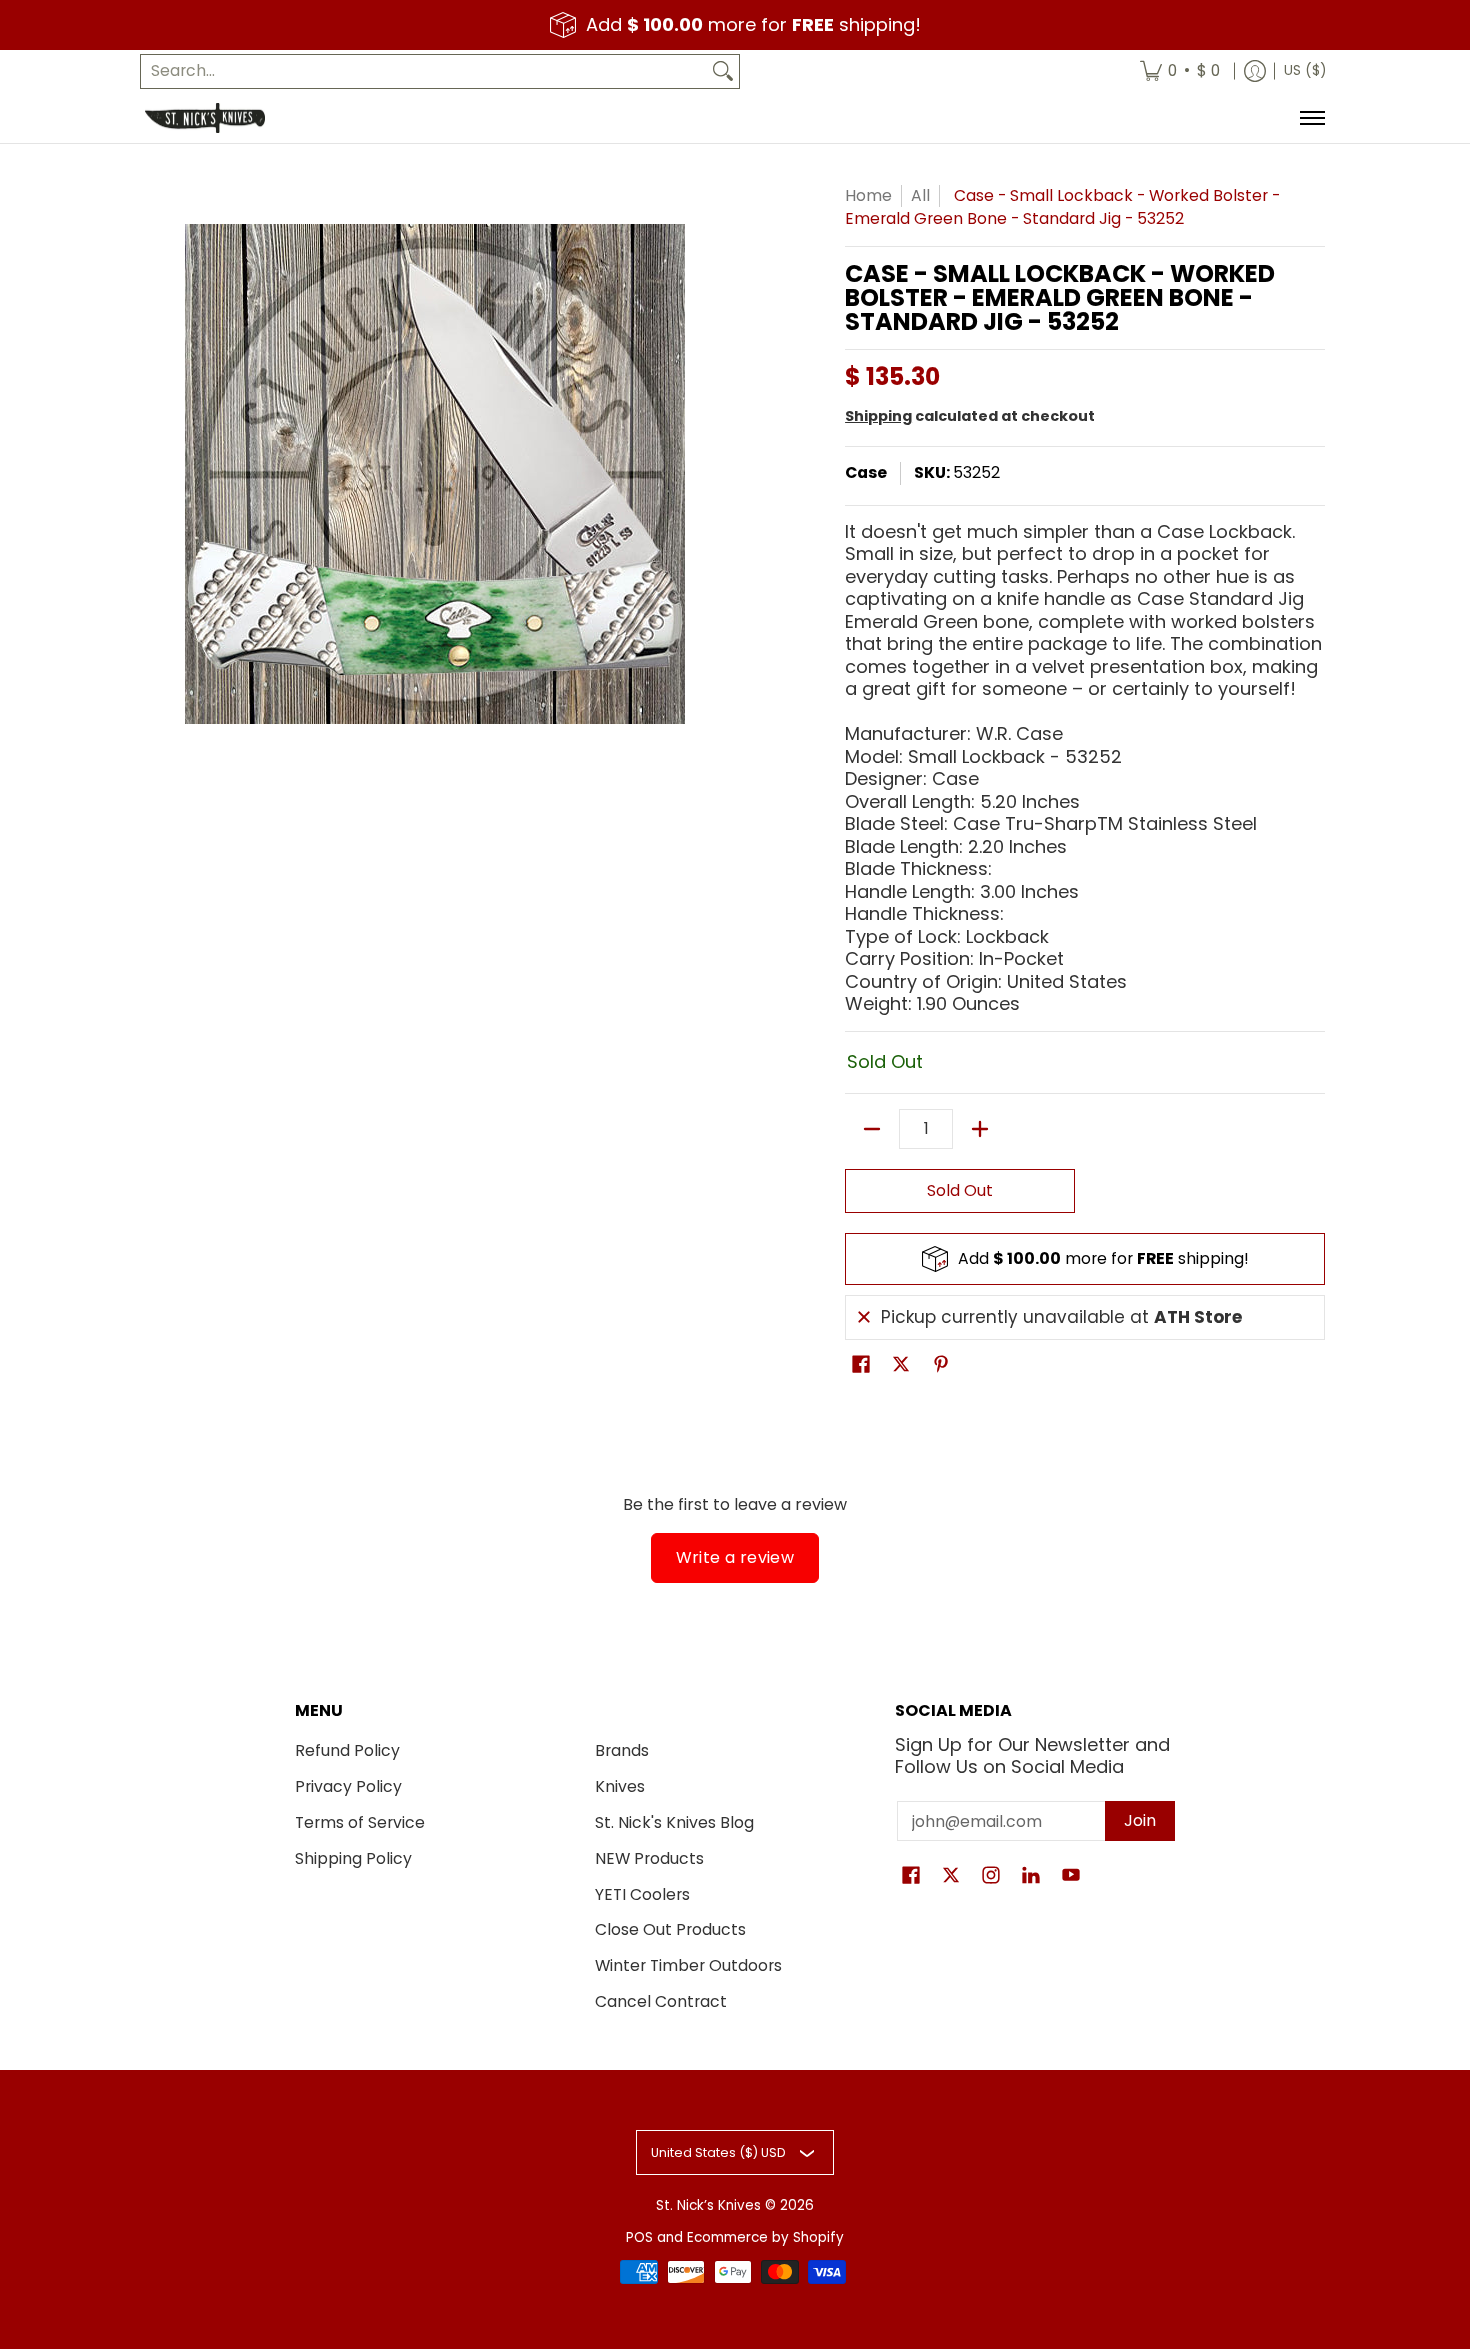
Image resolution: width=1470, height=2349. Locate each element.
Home (868, 195)
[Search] (723, 71)
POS (639, 2237)
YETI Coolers (642, 1894)
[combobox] (424, 71)
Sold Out (960, 1190)
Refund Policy (347, 1750)
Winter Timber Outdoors (688, 1965)
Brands (622, 1750)
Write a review (735, 1557)
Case (866, 472)
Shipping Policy (353, 1858)
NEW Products (649, 1858)
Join (1140, 1820)
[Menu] (1311, 118)
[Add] (980, 1129)
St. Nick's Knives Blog (674, 1822)
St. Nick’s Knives (708, 2205)
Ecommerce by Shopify (765, 2237)
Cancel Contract (661, 2001)
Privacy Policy (348, 1786)
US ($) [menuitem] (1305, 70)
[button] (861, 1366)
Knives (620, 1786)
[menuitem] (1180, 71)
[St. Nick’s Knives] (205, 118)
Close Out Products (670, 1929)
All (920, 195)
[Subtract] (872, 1129)
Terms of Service (360, 1822)
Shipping (878, 416)
